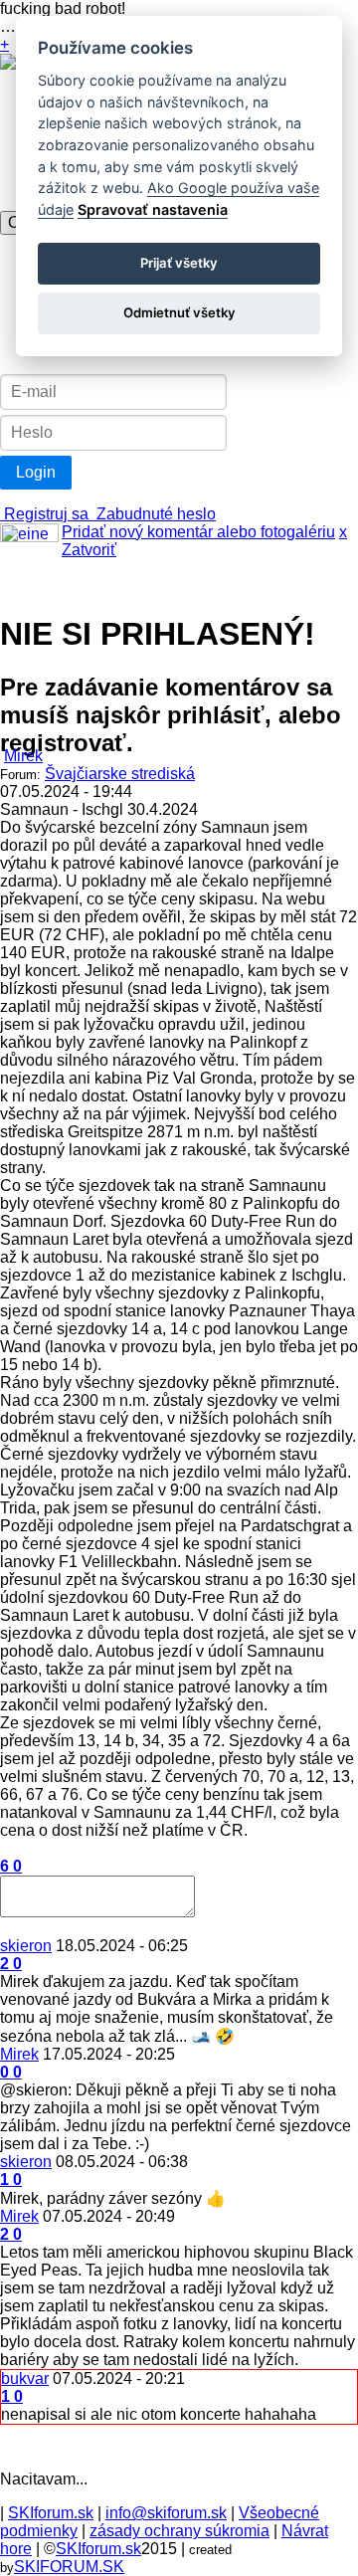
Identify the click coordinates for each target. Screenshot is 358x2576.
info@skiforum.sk (166, 2513)
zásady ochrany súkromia (179, 2531)
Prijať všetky (179, 263)
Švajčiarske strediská (120, 774)
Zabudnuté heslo (154, 514)
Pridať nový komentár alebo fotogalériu (198, 532)
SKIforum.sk (51, 2513)
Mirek (23, 756)
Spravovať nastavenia (153, 209)
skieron (26, 1946)
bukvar (25, 2378)
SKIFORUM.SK (69, 2567)
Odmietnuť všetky (179, 312)
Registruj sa (46, 514)
